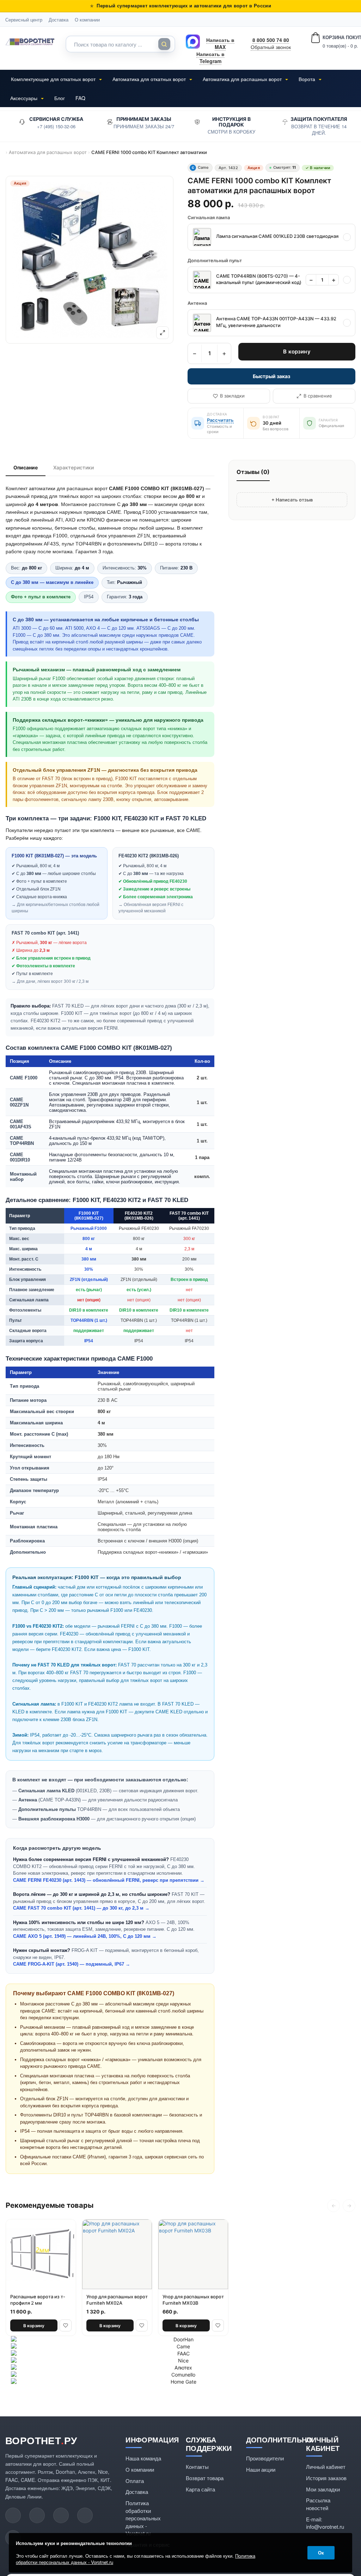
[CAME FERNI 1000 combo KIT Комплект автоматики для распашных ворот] (90, 260)
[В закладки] (66, 2325)
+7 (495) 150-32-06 (56, 126)
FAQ (80, 98)
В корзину (297, 352)
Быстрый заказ (271, 376)
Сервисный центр (24, 20)
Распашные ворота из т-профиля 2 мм (38, 2300)
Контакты (197, 2467)
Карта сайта (200, 2489)
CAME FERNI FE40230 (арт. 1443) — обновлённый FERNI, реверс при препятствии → (109, 1880)
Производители (265, 2458)
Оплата (135, 2481)
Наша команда (143, 2458)
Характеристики (74, 467)
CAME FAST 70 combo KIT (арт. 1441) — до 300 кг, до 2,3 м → (81, 1908)
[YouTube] (13, 2515)
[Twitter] (37, 2515)
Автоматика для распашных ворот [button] (243, 79)
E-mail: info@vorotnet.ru (325, 2523)
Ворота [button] (308, 79)
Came (200, 167)
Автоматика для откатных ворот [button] (150, 79)
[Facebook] (85, 2515)
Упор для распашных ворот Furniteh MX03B (193, 2300)
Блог (60, 98)
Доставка (59, 20)
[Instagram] (61, 2515)
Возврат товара (205, 2478)
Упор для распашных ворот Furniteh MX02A (117, 2300)
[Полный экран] (163, 333)
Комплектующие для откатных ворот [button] (54, 79)
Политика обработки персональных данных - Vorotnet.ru (143, 2518)
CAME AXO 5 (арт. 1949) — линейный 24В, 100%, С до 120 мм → (85, 1936)
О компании (87, 20)
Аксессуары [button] (25, 98)
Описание (26, 467)
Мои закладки (323, 2489)
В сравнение (318, 396)
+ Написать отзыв (292, 500)
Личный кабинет (326, 2467)
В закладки (232, 396)
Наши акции (261, 2469)
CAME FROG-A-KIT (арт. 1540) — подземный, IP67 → (72, 1964)
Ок (321, 2553)
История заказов (326, 2478)
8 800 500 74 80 (271, 40)
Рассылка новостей (318, 2504)
